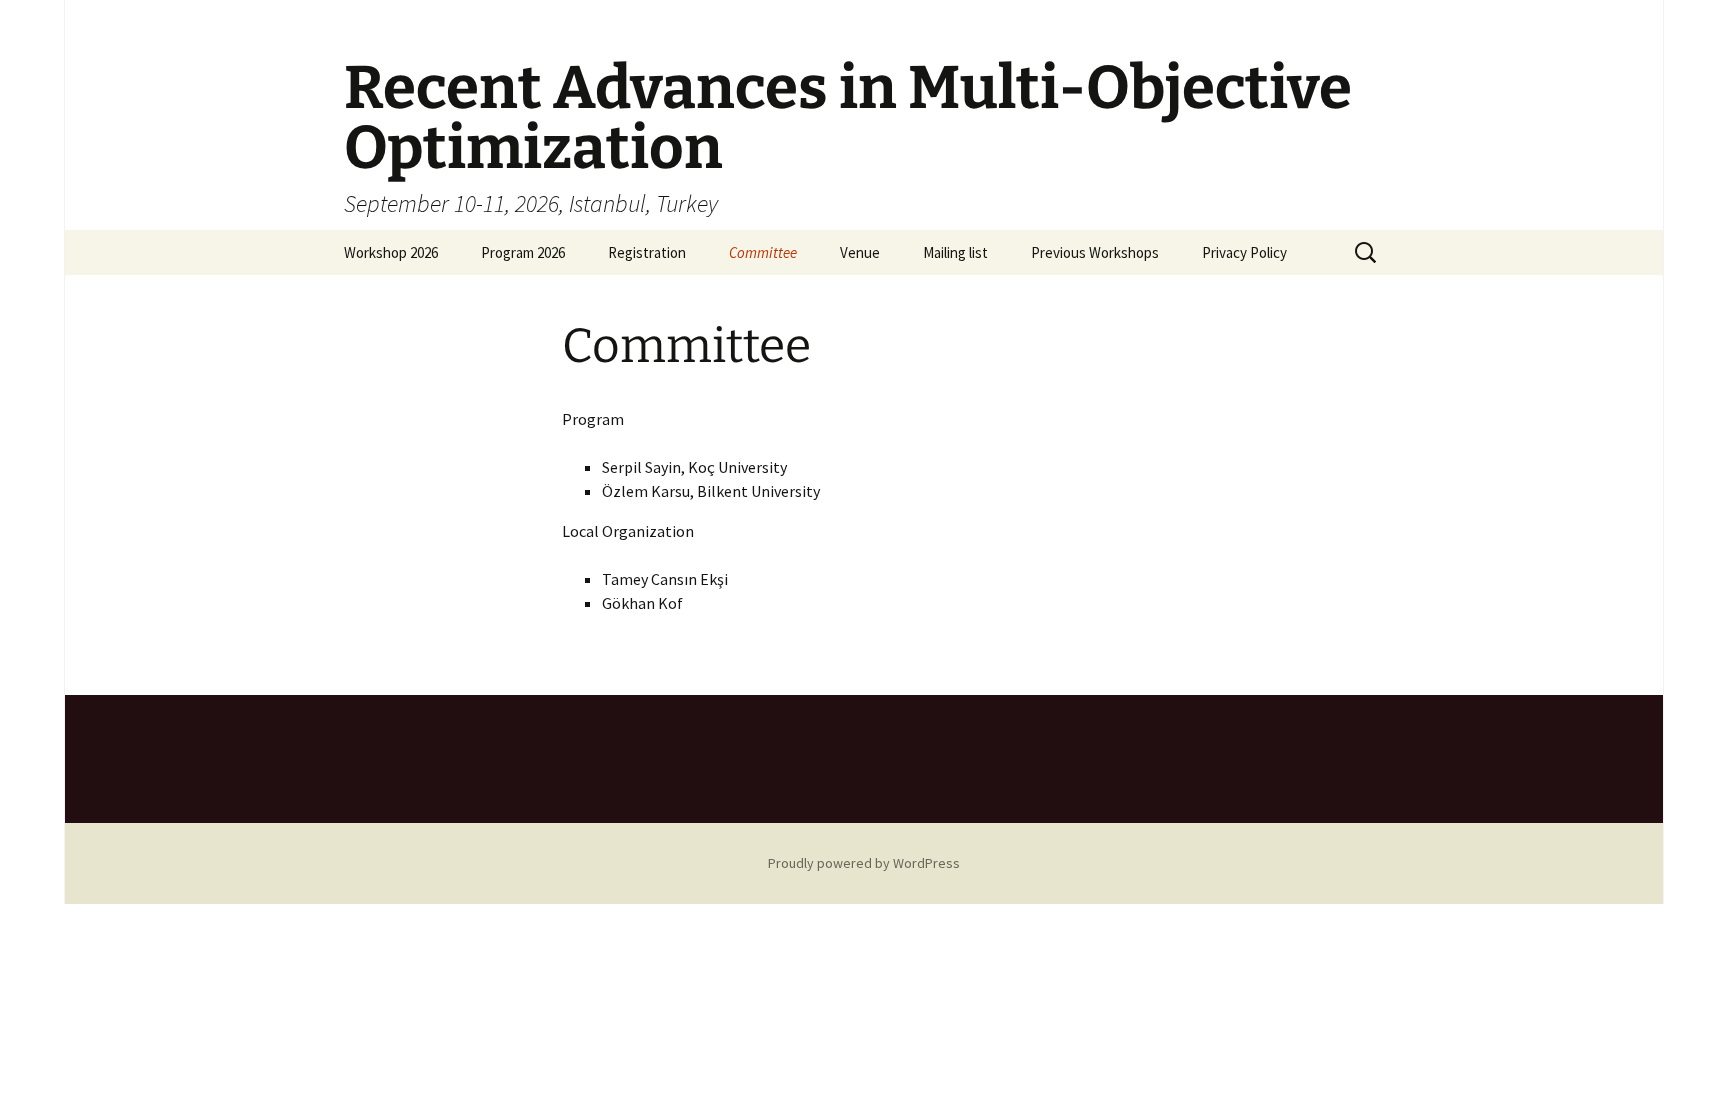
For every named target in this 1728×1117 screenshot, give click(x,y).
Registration (647, 252)
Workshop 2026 (391, 252)
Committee (763, 252)
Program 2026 (523, 252)
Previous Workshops (1095, 252)
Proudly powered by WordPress (864, 863)
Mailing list (955, 252)
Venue (860, 252)
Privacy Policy (1244, 252)
